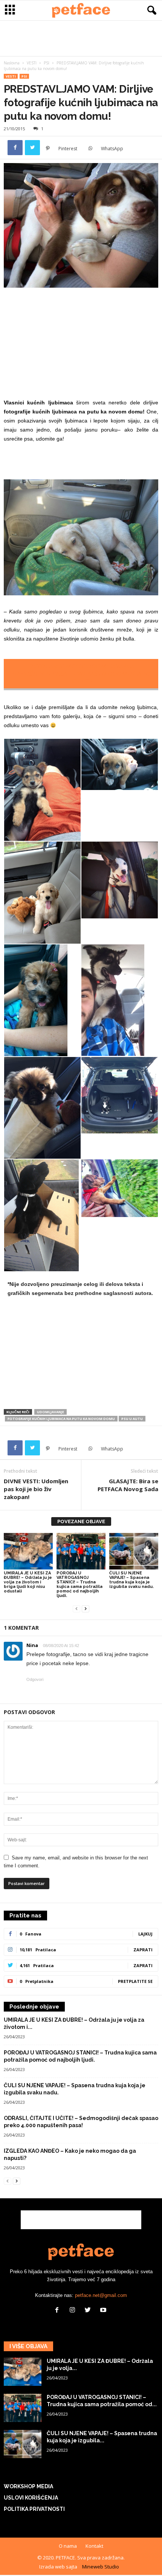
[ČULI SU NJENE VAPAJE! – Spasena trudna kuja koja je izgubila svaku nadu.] (134, 1551)
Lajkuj (145, 1934)
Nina (32, 1645)
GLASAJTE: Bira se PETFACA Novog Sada (128, 1485)
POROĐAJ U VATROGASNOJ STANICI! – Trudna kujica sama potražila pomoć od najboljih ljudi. (79, 1584)
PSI (47, 63)
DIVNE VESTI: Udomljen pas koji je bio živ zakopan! (36, 1489)
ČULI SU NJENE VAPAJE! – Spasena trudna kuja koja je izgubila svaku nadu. (131, 1580)
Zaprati (143, 1950)
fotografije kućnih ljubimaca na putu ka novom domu (61, 1419)
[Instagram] (74, 2311)
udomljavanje (50, 1412)
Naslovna (12, 63)
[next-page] (86, 1608)
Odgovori (35, 1679)
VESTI (32, 63)
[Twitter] (32, 148)
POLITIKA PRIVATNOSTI (34, 2509)
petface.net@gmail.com (101, 2295)
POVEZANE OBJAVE (81, 1521)
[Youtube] (104, 2311)
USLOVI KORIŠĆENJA (31, 2498)
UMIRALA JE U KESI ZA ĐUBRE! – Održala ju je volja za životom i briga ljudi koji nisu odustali (28, 1582)
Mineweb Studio (101, 2567)
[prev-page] (76, 1608)
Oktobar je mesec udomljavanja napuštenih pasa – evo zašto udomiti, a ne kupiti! (81, 674)
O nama (68, 2546)
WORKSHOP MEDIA (28, 2486)
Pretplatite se (135, 1981)
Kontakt (94, 2546)
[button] (150, 11)
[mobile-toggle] (10, 10)
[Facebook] (15, 148)
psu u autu (132, 1419)
